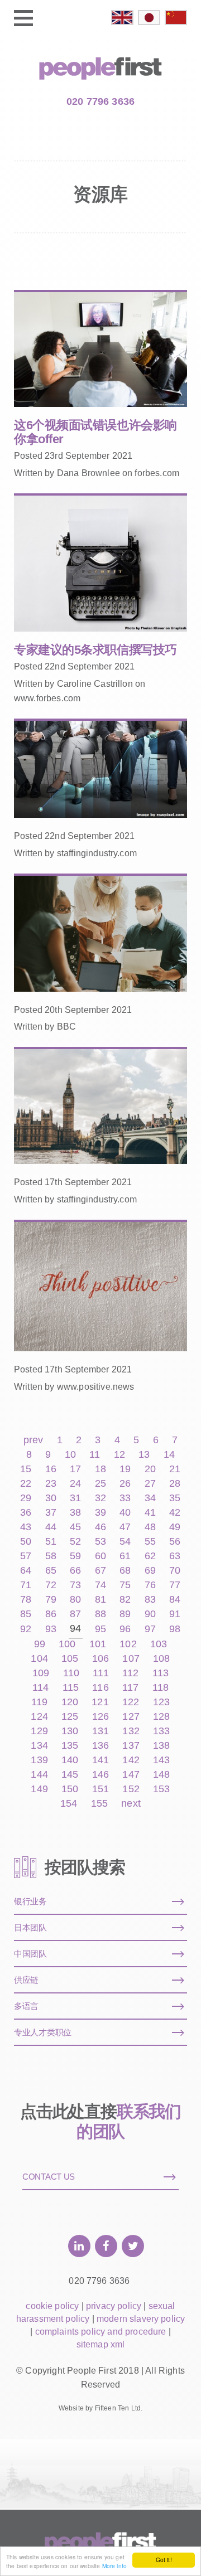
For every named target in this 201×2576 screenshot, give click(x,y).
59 (75, 1556)
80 (75, 1600)
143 (161, 1760)
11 (95, 1455)
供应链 (26, 1980)
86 (51, 1614)
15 (26, 1469)
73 (75, 1585)
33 (125, 1498)
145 (70, 1775)
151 (100, 1789)
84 (175, 1600)
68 (125, 1571)
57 (26, 1556)
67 (100, 1571)
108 (161, 1659)
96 (125, 1629)
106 (100, 1659)
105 (70, 1659)
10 (70, 1455)
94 (75, 1629)
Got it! (164, 2560)
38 (75, 1513)
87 (75, 1614)
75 (125, 1585)
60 (100, 1556)
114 (40, 1688)
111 (100, 1673)
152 (131, 1789)
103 (159, 1644)
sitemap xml (101, 2344)
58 (51, 1556)
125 (70, 1717)
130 (70, 1731)
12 (119, 1455)
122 (131, 1702)
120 (70, 1702)
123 (161, 1702)
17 (75, 1469)
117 (130, 1688)
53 (100, 1542)
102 (128, 1644)
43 (26, 1527)
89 (125, 1614)
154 (69, 1804)
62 (150, 1556)
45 (75, 1527)
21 (175, 1469)
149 (39, 1789)
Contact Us (49, 2177)
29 (26, 1498)
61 (125, 1556)
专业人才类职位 (43, 2032)
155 (99, 1804)
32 (100, 1498)
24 (75, 1484)
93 (51, 1629)
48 (150, 1527)
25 (100, 1484)
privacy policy (114, 2306)
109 (41, 1673)
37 (51, 1513)
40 (125, 1513)
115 (71, 1688)
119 (39, 1702)
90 (150, 1614)
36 (26, 1513)
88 (100, 1614)
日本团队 (30, 1927)
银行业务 (30, 1901)
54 (125, 1542)
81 (100, 1600)
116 (100, 1688)
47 (125, 1527)
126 (100, 1717)
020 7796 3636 (100, 101)
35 (175, 1498)
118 (161, 1688)
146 (100, 1775)
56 (175, 1542)
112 (130, 1673)
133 (161, 1731)
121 (100, 1702)
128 (161, 1717)
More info (114, 2566)
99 (40, 1644)
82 (125, 1600)
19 (125, 1469)
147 (131, 1775)
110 (71, 1673)
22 (26, 1484)
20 (150, 1469)
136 (100, 1746)
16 (51, 1469)
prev (33, 1440)
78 (26, 1600)
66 (75, 1571)
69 (150, 1571)
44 (51, 1527)
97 (150, 1629)
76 (150, 1585)
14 (169, 1455)
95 (100, 1629)
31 (75, 1498)
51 (51, 1542)
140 (70, 1760)
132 (131, 1731)
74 (100, 1585)
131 (100, 1731)
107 (131, 1659)
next (131, 1804)
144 (39, 1775)
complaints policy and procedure (101, 2332)
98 (175, 1629)
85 (26, 1614)
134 (39, 1746)
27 (150, 1484)
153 (161, 1789)
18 (100, 1469)
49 (175, 1527)
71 (26, 1585)
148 (161, 1775)
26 (125, 1484)
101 (98, 1644)
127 (131, 1717)
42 (175, 1513)
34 (150, 1498)
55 (150, 1542)
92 (26, 1629)
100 (67, 1644)
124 (39, 1717)
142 (131, 1760)
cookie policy (52, 2306)
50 (26, 1542)
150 (70, 1789)
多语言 (26, 2006)
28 (175, 1484)
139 (39, 1760)
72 (51, 1585)
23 (51, 1484)
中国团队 (30, 1954)
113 (161, 1673)
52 (75, 1542)
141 (100, 1760)
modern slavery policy (141, 2319)
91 (175, 1614)
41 (150, 1513)
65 (51, 1571)
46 (100, 1527)
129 (39, 1731)
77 (175, 1585)
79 (51, 1600)
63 (175, 1556)
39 (100, 1513)
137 (131, 1746)
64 (26, 1571)
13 (144, 1455)
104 (39, 1659)
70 (175, 1571)
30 (51, 1498)
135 (70, 1746)
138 (161, 1746)
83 (150, 1600)
